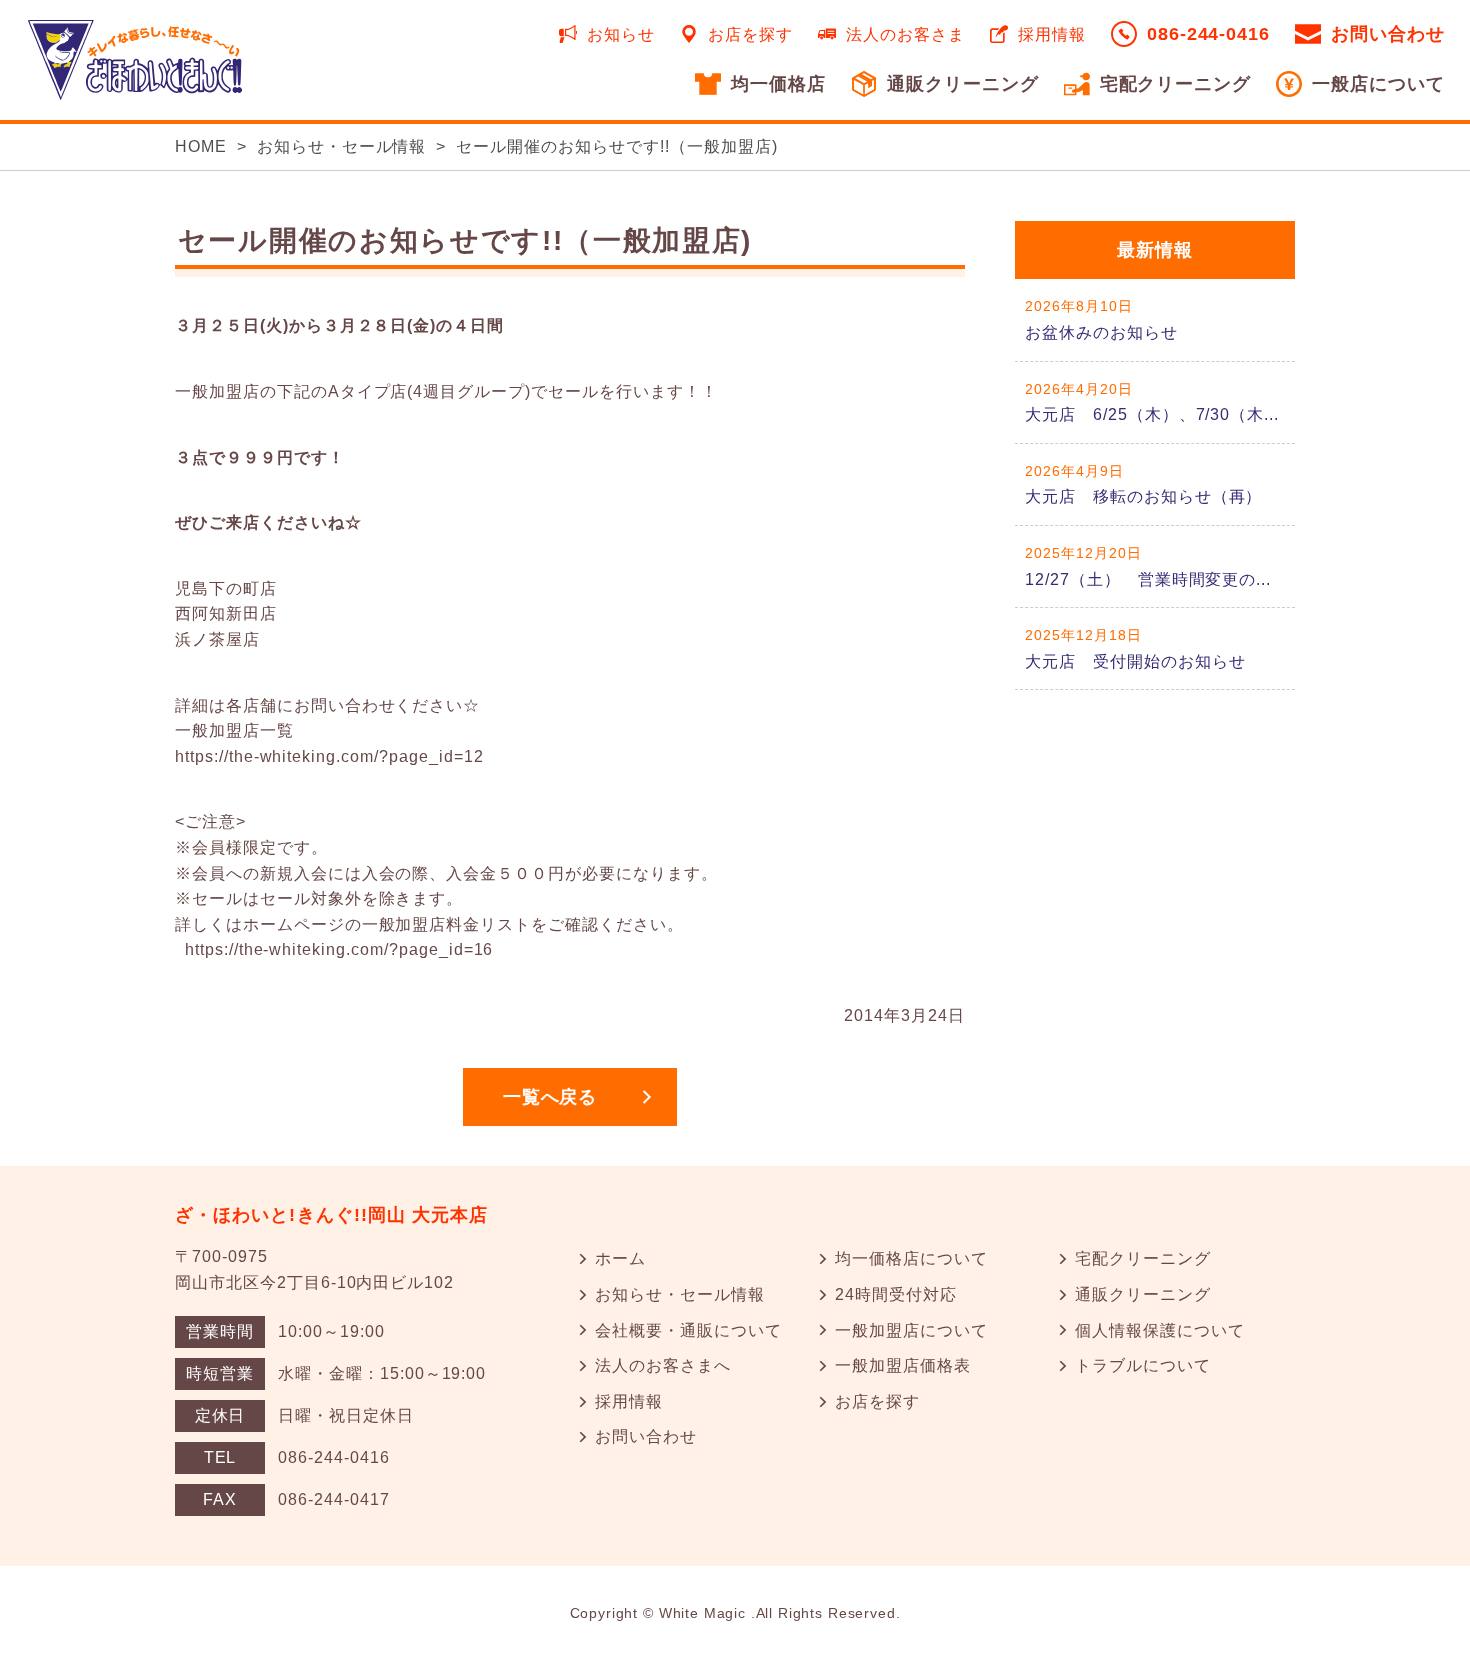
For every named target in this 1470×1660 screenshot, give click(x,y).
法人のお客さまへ (663, 1365)
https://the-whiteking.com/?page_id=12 (329, 756)
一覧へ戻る (550, 1097)
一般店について (1378, 84)
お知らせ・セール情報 (342, 146)
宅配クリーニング (1176, 84)
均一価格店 (778, 84)
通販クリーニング (963, 84)
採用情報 (1052, 34)
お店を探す (750, 34)
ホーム (620, 1258)
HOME (201, 146)
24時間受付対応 (896, 1294)
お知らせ (621, 34)
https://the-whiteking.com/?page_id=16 (339, 949)
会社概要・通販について (688, 1330)
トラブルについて (1143, 1365)
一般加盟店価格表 (903, 1365)
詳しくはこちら (1155, 319)
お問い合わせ (1388, 34)
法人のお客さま (905, 34)
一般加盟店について (911, 1330)
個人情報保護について (1160, 1330)
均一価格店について (911, 1258)
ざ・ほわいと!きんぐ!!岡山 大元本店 (332, 1215)
